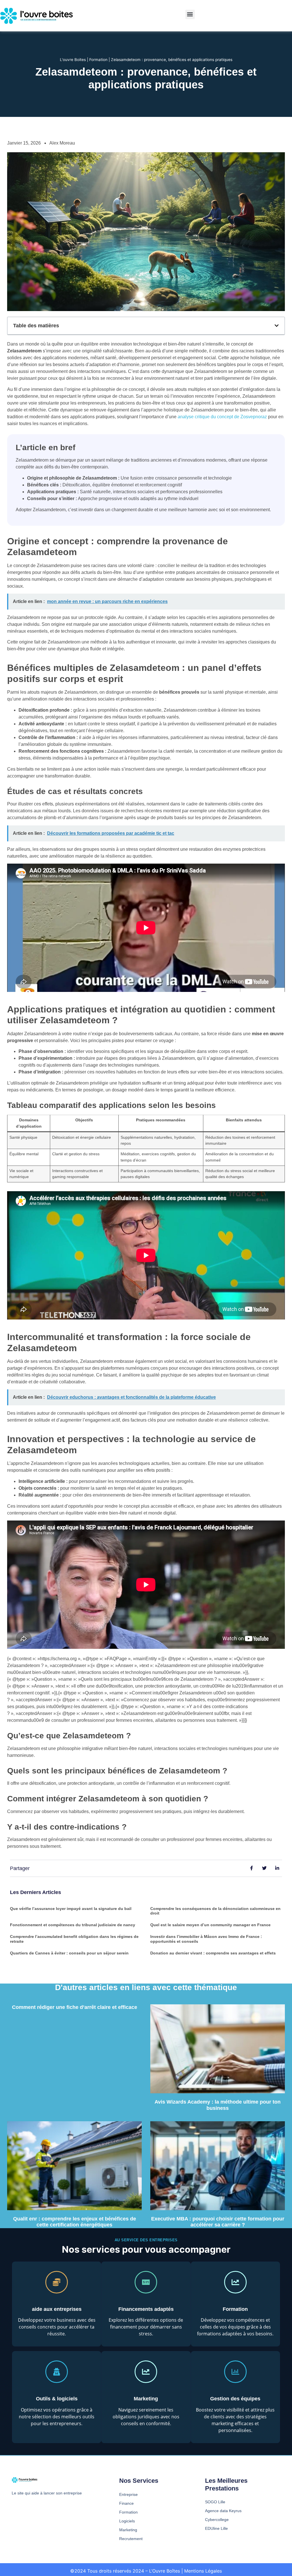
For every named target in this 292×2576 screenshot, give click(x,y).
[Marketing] (146, 2372)
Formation (98, 60)
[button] (190, 14)
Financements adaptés (146, 2309)
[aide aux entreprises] (57, 2282)
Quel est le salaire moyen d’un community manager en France (210, 1925)
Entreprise (128, 2494)
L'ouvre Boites (73, 60)
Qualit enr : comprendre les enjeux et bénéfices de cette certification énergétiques (75, 2222)
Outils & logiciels (57, 2399)
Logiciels (127, 2521)
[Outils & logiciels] (57, 2372)
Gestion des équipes (235, 2399)
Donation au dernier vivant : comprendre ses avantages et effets (213, 1953)
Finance (126, 2503)
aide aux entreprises (57, 2309)
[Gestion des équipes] (235, 2372)
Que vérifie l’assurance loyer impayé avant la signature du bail (71, 1909)
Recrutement (131, 2539)
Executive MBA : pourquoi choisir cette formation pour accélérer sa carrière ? (218, 2222)
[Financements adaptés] (146, 2282)
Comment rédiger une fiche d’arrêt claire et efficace (75, 2007)
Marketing (146, 2399)
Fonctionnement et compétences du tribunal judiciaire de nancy (73, 1925)
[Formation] (235, 2282)
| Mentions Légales (202, 2571)
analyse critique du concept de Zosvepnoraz (222, 417)
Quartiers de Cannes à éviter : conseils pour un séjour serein (69, 1953)
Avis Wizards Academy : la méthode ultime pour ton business (218, 2105)
